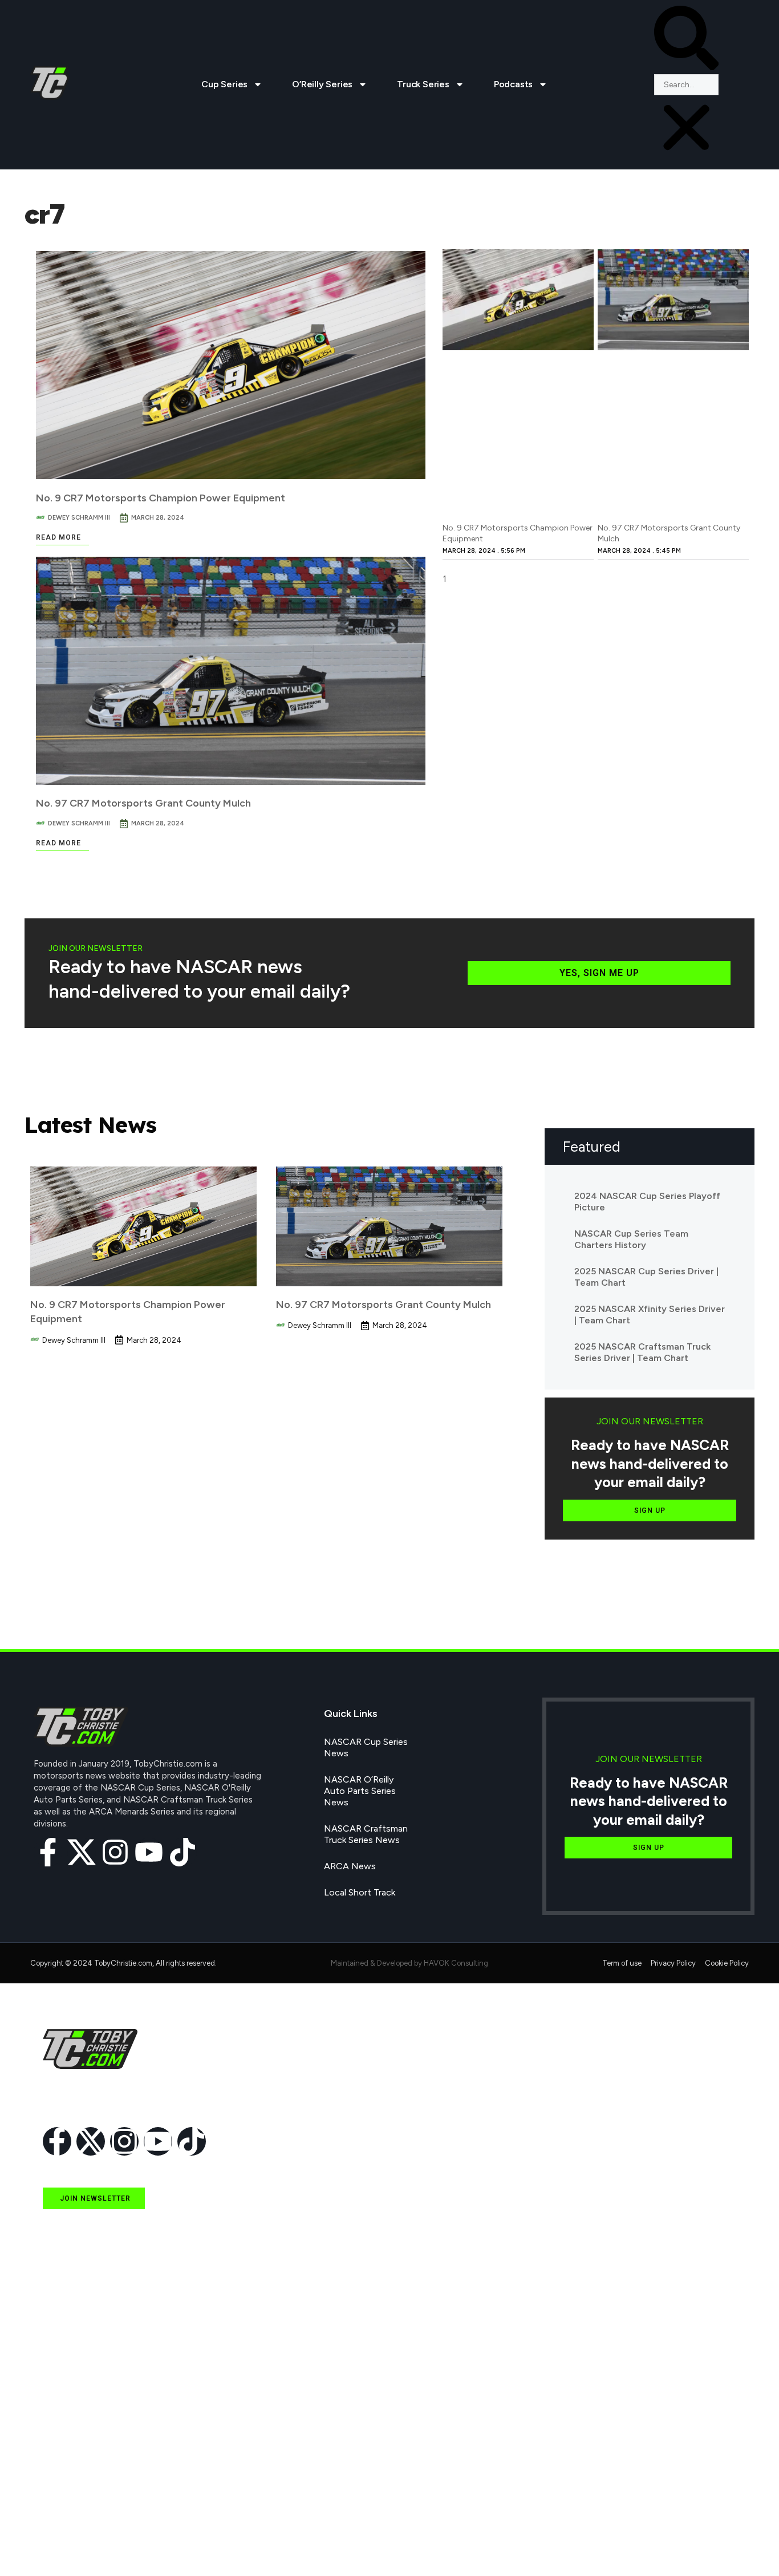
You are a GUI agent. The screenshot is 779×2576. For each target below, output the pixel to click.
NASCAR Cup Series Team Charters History (631, 1239)
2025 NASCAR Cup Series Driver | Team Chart (646, 1277)
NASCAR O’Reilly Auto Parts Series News (360, 1791)
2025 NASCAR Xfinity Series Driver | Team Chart (650, 1315)
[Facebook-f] (48, 1852)
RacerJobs (64, 2492)
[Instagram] (115, 1852)
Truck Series (423, 84)
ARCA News (350, 1866)
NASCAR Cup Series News (366, 1747)
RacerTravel (66, 2518)
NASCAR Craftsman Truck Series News (366, 1834)
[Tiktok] (182, 1852)
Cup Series (224, 84)
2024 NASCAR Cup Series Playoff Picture (647, 1202)
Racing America (74, 2439)
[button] (686, 40)
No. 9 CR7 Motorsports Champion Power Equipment (161, 498)
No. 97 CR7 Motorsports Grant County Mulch (143, 803)
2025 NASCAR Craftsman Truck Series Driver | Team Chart (642, 1352)
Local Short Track (360, 1892)
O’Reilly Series (322, 84)
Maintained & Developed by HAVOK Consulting (409, 1963)
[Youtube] (149, 1852)
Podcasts (513, 84)
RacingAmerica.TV (80, 2466)
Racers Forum (71, 2544)
